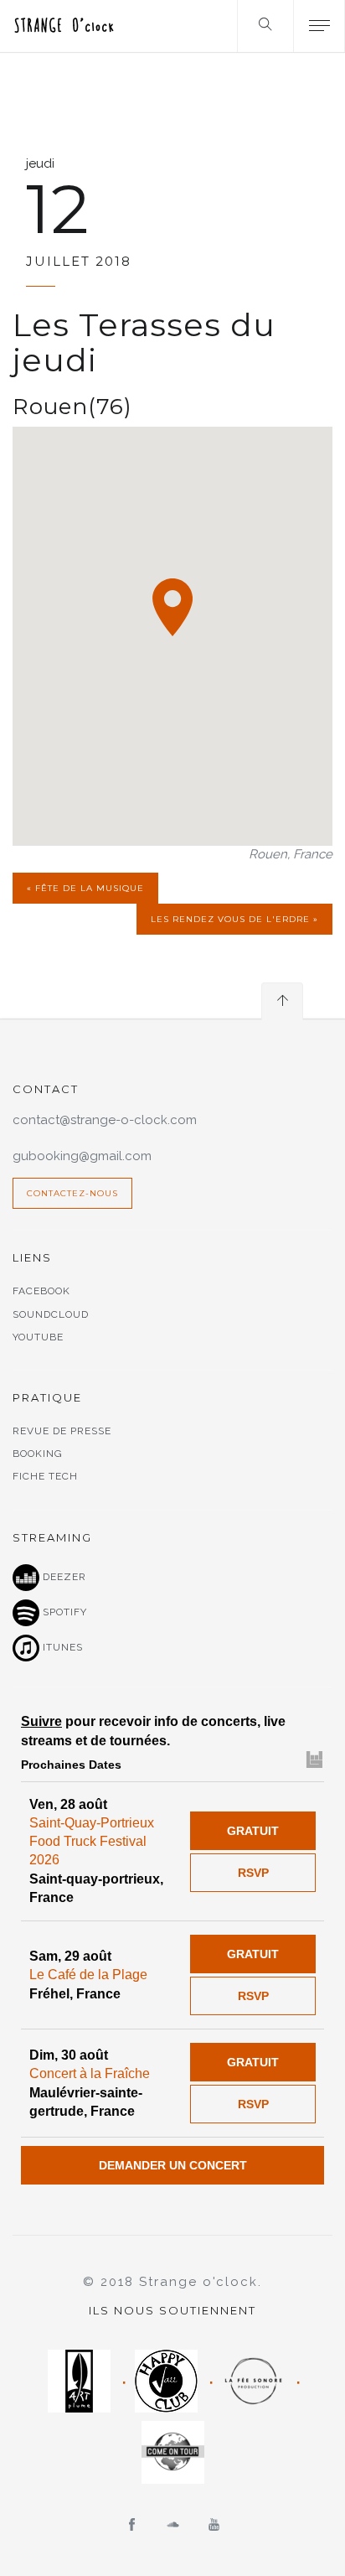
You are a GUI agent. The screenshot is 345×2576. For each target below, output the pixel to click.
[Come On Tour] (173, 2452)
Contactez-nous (72, 1193)
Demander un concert (173, 2165)
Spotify (63, 1612)
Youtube (38, 1337)
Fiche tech (45, 1476)
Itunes (61, 1647)
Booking (38, 1454)
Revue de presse (62, 1431)
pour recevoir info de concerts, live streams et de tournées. (153, 1731)
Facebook (41, 1291)
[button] (172, 607)
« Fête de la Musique (85, 888)
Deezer (63, 1577)
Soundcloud (51, 1314)
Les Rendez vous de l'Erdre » (234, 919)
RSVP (253, 1873)
